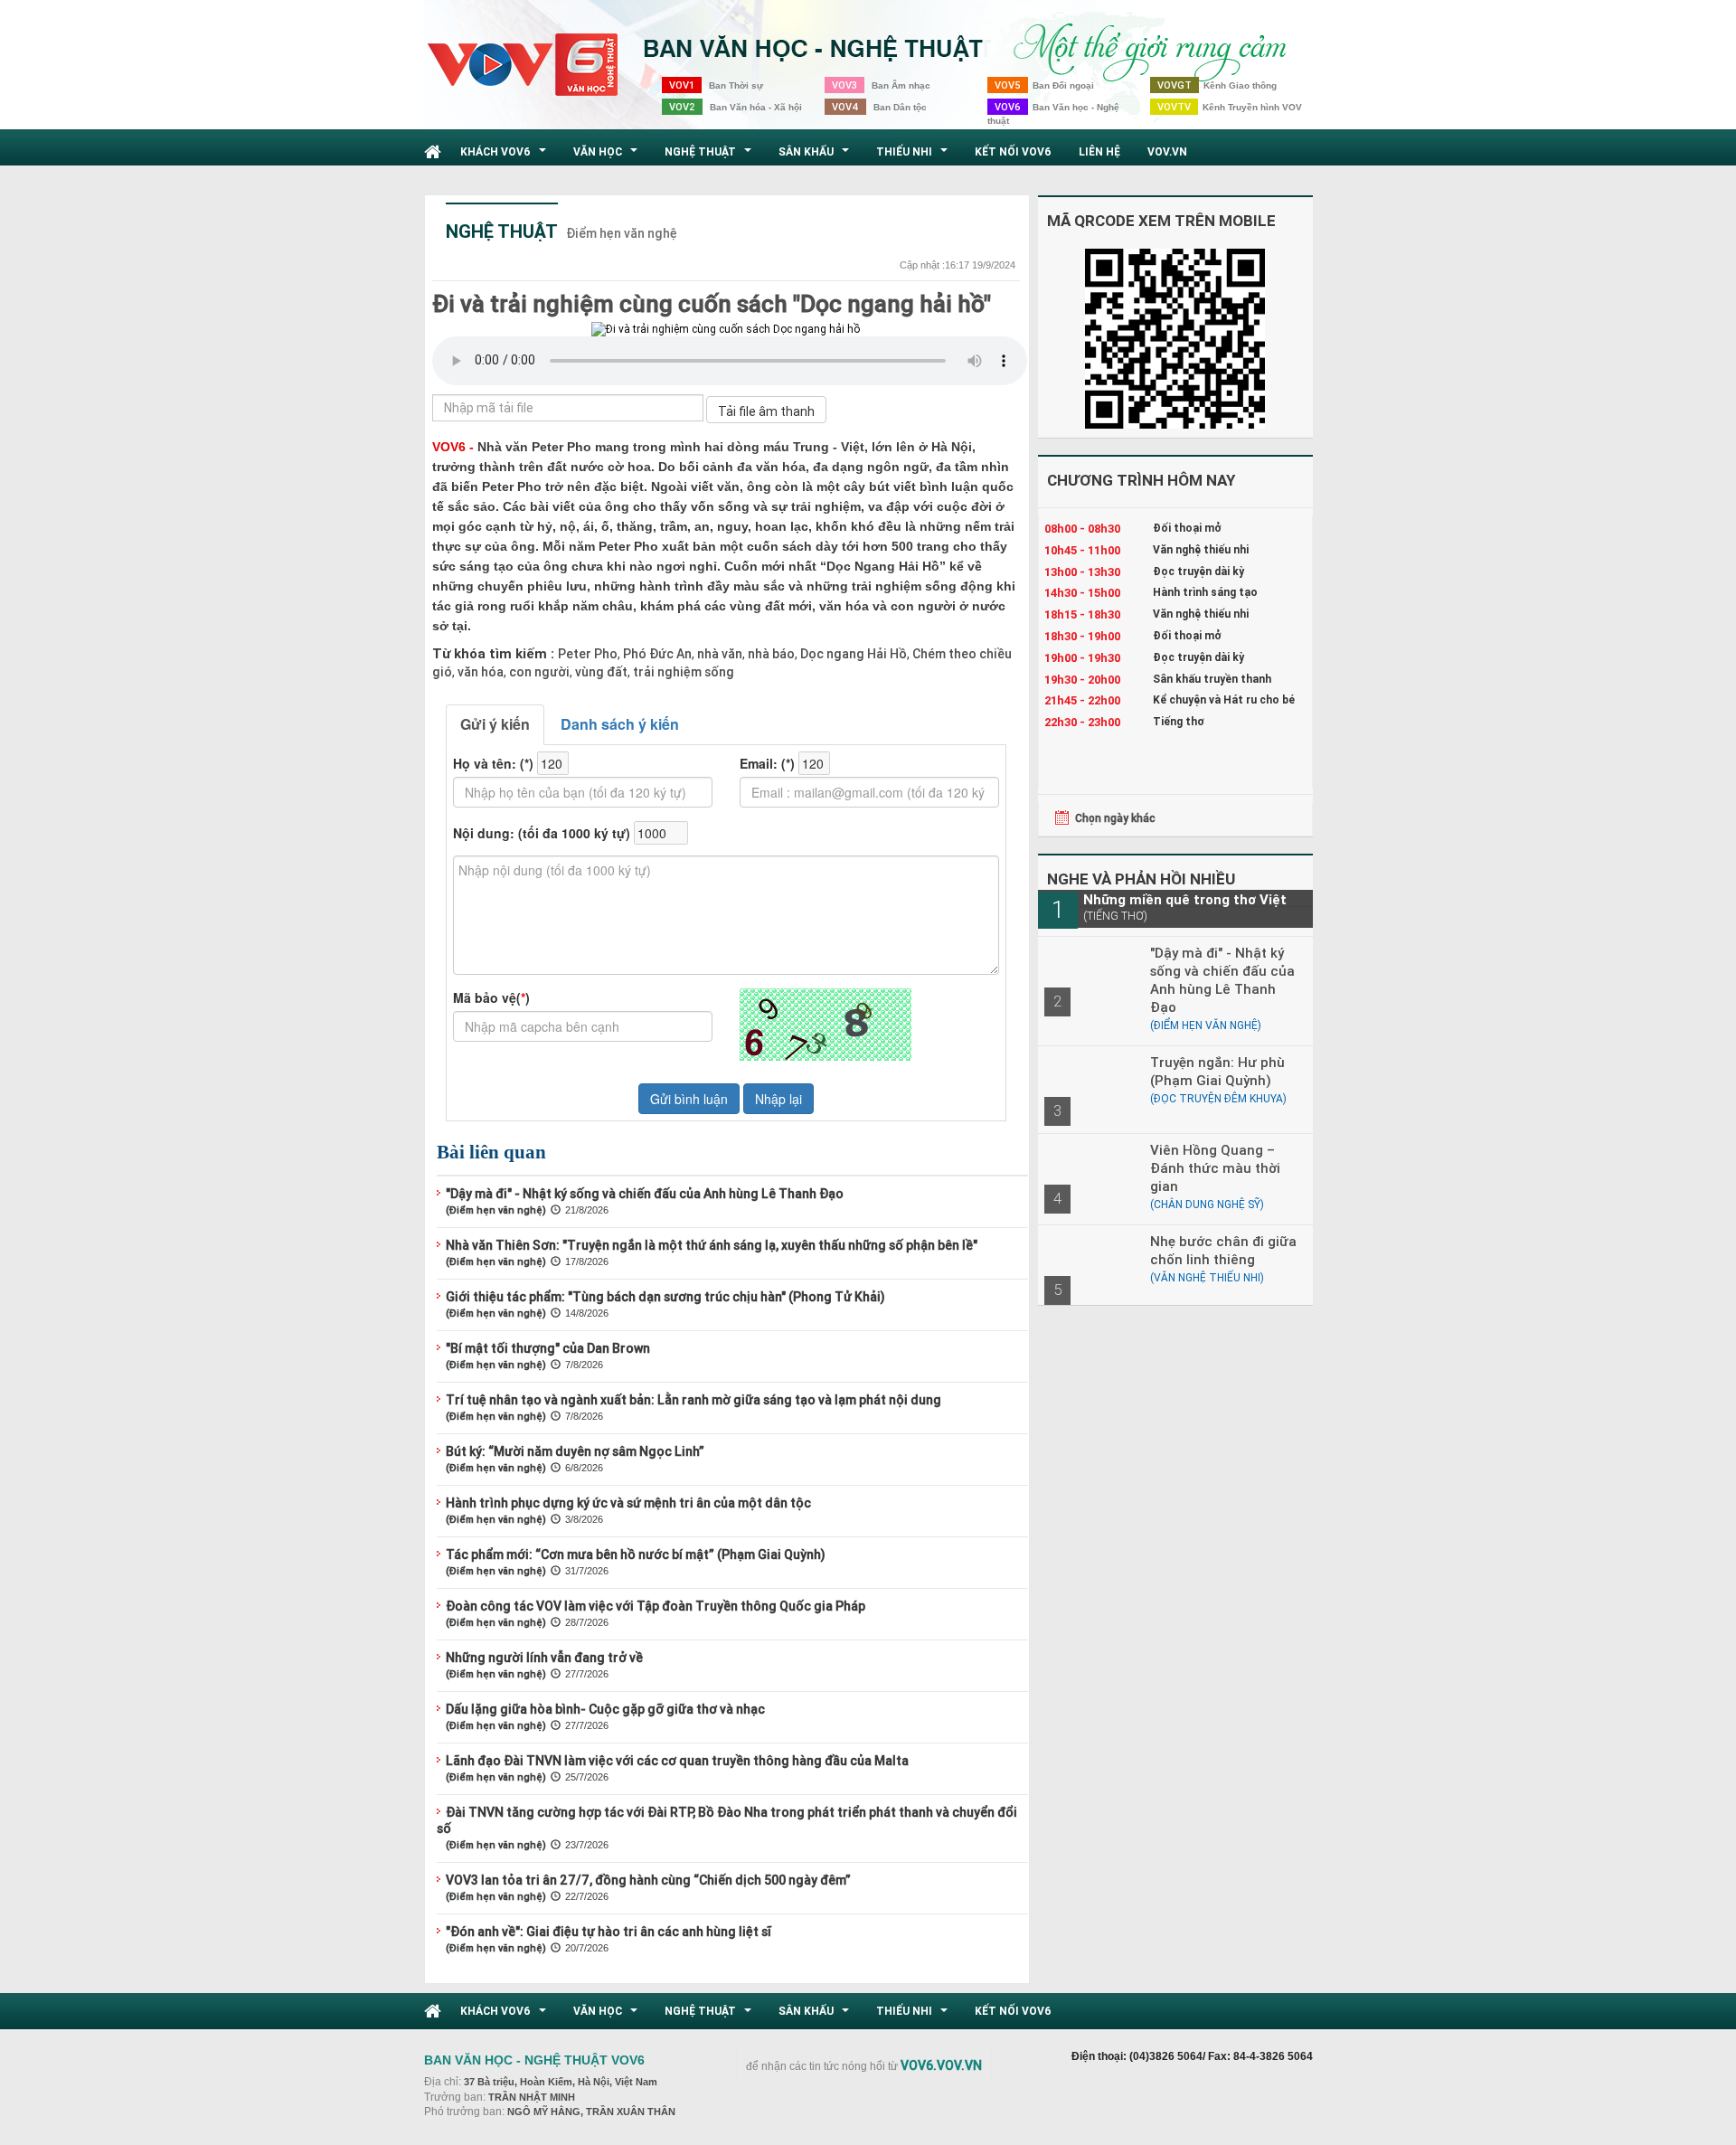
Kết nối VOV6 (1013, 151)
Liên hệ (1099, 151)
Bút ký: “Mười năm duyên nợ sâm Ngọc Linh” (575, 1451)
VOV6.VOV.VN (941, 2065)
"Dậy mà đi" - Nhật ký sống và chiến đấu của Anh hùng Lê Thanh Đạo (645, 1194)
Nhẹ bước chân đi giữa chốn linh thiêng (1223, 1250)
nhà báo (770, 654)
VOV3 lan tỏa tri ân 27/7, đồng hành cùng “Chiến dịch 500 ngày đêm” (648, 1880)
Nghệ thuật (710, 156)
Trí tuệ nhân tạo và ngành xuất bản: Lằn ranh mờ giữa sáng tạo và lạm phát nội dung (693, 1400)
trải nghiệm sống (682, 672)
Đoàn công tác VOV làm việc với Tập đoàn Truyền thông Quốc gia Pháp (656, 1606)
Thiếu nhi (914, 156)
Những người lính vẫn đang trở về (544, 1658)
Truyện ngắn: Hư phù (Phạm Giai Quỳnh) (1217, 1071)
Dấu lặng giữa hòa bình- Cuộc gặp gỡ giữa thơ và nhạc (605, 1709)
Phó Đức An (656, 654)
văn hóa (479, 672)
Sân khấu (816, 156)
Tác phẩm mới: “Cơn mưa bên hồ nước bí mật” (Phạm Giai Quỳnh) (636, 1554)
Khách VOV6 (505, 156)
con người (538, 672)
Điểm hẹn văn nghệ (622, 233)
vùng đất (600, 672)
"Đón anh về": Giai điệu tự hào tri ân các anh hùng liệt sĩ (609, 1932)
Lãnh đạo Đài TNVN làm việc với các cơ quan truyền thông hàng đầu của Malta (677, 1761)
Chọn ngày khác (1115, 818)
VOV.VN (1167, 151)
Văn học (608, 156)
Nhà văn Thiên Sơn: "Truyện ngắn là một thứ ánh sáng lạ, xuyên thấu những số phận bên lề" (712, 1245)
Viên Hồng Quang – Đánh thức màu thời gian (1215, 1168)
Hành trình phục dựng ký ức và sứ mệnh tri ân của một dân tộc (628, 1503)
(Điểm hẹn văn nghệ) (496, 1210)
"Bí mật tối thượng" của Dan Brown (548, 1348)
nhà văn (718, 654)
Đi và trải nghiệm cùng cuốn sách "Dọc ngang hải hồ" (712, 304)
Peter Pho (588, 654)
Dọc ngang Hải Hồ (852, 654)
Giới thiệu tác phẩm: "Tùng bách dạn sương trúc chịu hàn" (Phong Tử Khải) (665, 1297)
